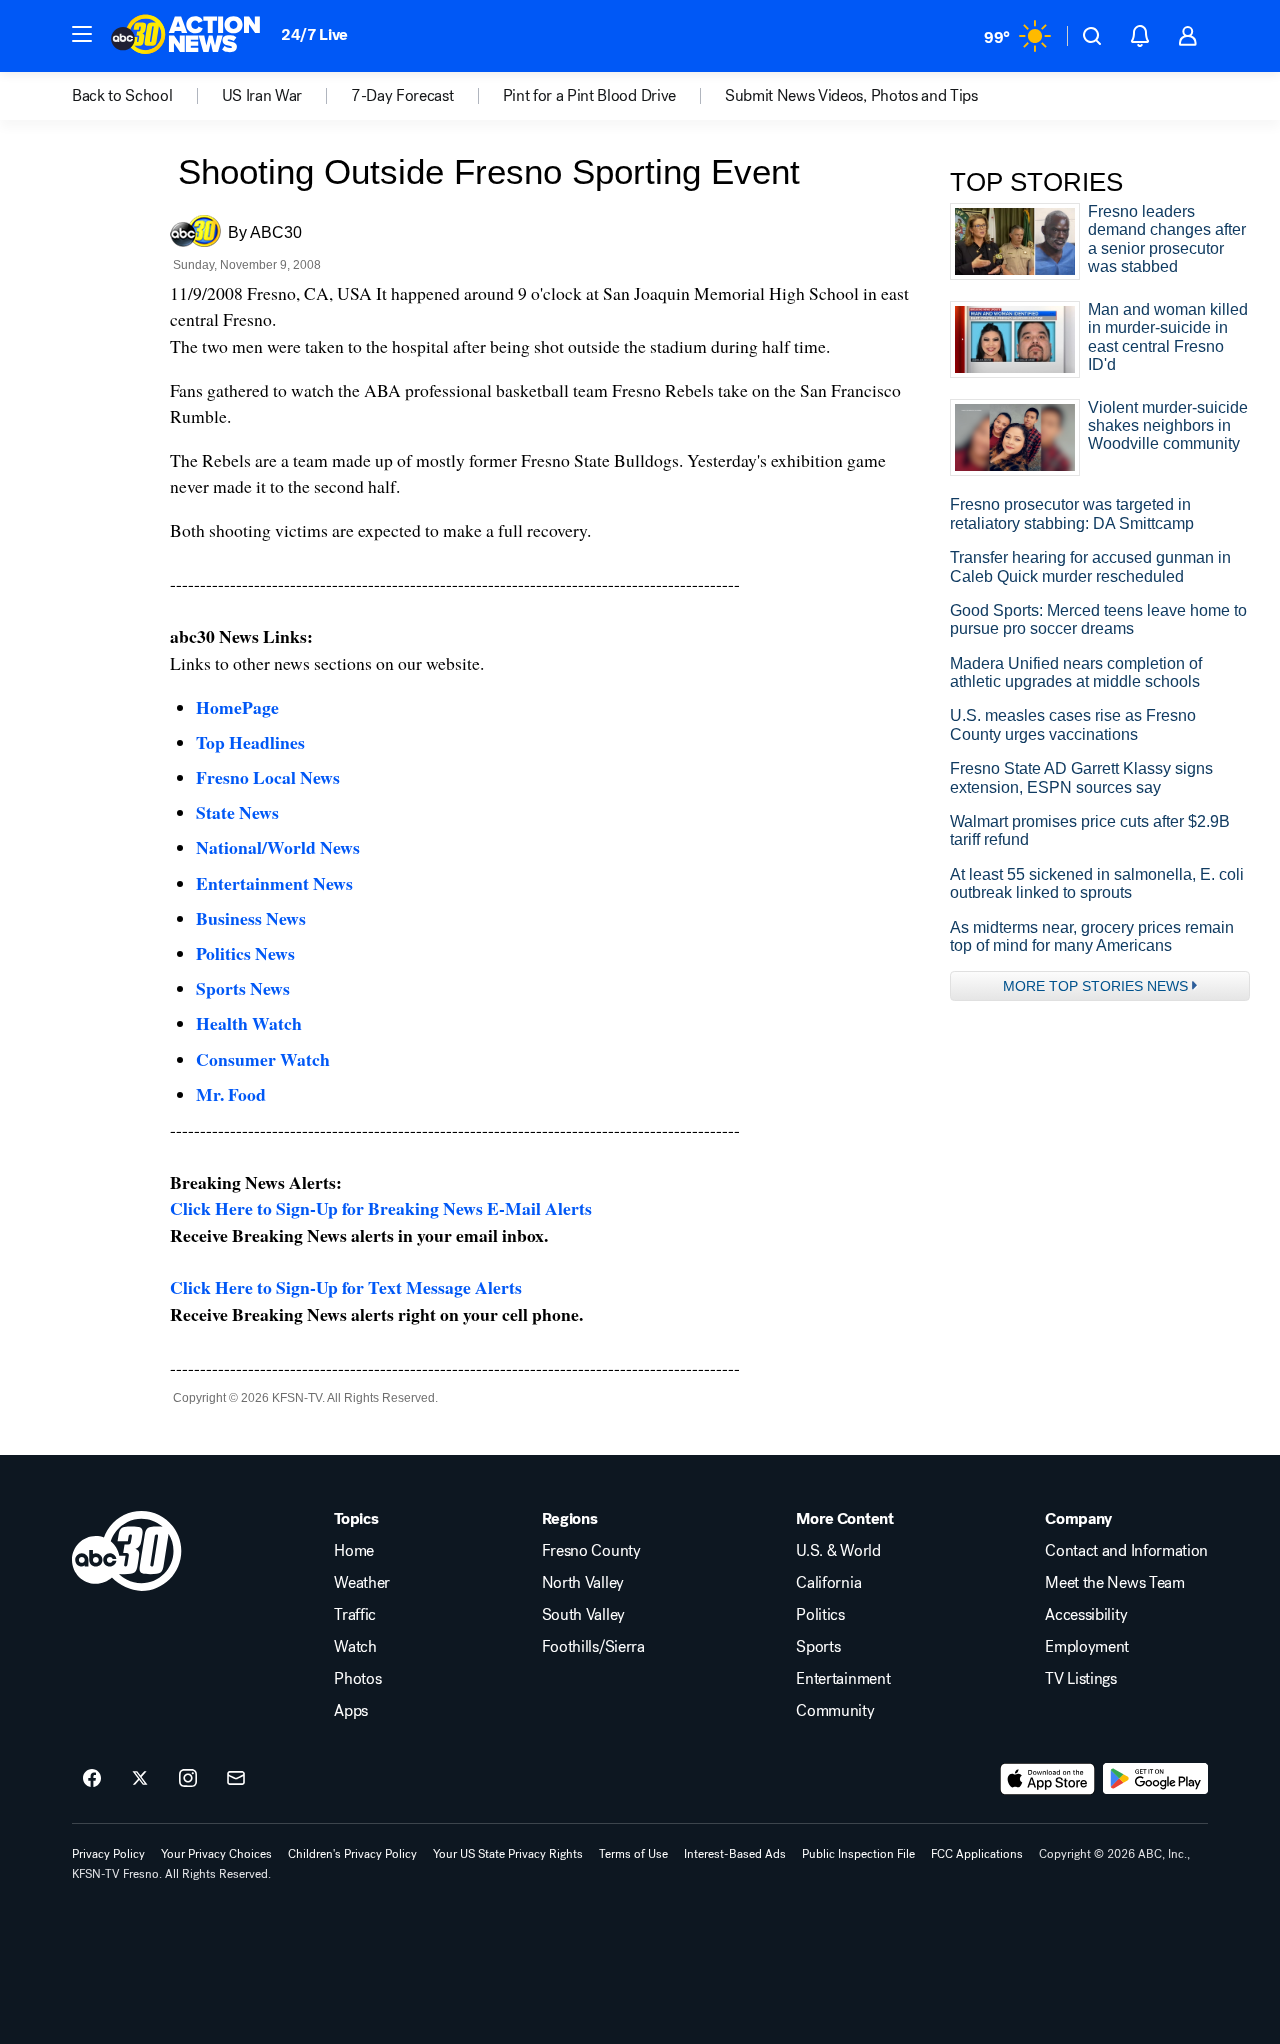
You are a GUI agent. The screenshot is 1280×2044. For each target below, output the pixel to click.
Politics (820, 1615)
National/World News (278, 847)
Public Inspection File (858, 1854)
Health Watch (249, 1023)
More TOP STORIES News (1095, 986)
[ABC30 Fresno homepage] (186, 36)
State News (237, 812)
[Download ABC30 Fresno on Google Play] (1155, 1779)
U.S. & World (838, 1551)
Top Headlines (250, 742)
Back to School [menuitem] (122, 96)
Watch (355, 1647)
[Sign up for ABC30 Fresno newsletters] (236, 1779)
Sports (818, 1647)
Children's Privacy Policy (352, 1854)
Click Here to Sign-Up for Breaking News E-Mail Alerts (381, 1208)
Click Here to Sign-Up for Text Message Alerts (346, 1287)
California (828, 1583)
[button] (82, 34)
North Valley (583, 1583)
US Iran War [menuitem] (262, 96)
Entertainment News (274, 883)
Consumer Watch (263, 1059)
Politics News (245, 953)
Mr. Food (231, 1094)
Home (354, 1551)
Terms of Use (633, 1854)
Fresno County (591, 1551)
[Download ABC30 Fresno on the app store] (1048, 1779)
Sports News (243, 988)
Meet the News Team (1114, 1583)
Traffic (355, 1615)
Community (835, 1711)
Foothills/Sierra (593, 1647)
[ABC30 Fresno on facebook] (92, 1779)
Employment (1087, 1647)
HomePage (237, 707)
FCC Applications (977, 1854)
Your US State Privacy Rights (508, 1854)
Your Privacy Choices (216, 1854)
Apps (351, 1711)
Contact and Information (1126, 1551)
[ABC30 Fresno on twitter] (140, 1779)
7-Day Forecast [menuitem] (402, 96)
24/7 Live (314, 34)
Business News (251, 918)
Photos (357, 1679)
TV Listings (1080, 1679)
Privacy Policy (108, 1854)
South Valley (583, 1615)
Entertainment (843, 1679)
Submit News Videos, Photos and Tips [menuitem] (851, 96)
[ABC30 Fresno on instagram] (188, 1779)
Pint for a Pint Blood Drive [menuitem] (589, 96)
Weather (362, 1583)
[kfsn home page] (127, 1551)
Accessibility (1086, 1615)
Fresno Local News (268, 777)
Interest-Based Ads (735, 1854)
